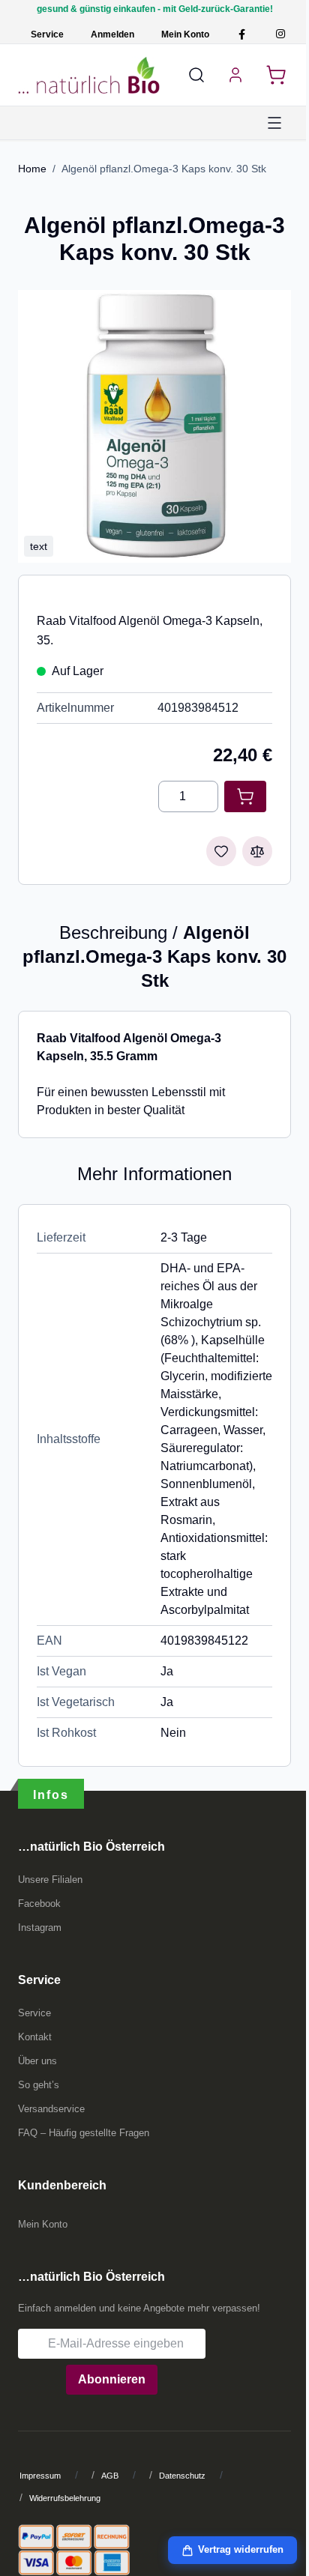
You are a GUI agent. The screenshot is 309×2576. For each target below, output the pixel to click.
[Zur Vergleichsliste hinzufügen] (257, 851)
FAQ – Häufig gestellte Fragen (84, 2133)
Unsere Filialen (50, 1880)
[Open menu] (274, 123)
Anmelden (112, 34)
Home (32, 169)
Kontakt (35, 2037)
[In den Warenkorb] (245, 796)
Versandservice (51, 2109)
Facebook (39, 1904)
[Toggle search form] (196, 75)
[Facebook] (242, 34)
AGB (110, 2476)
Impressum (40, 2476)
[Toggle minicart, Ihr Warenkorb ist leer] (276, 75)
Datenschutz (182, 2476)
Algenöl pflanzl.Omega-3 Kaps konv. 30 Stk (164, 169)
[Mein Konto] (235, 75)
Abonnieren (112, 2379)
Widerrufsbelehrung (65, 2498)
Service (47, 34)
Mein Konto (185, 34)
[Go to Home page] (89, 75)
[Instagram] (280, 34)
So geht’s (39, 2085)
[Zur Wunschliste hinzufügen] (221, 851)
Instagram (40, 1928)
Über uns (37, 2061)
